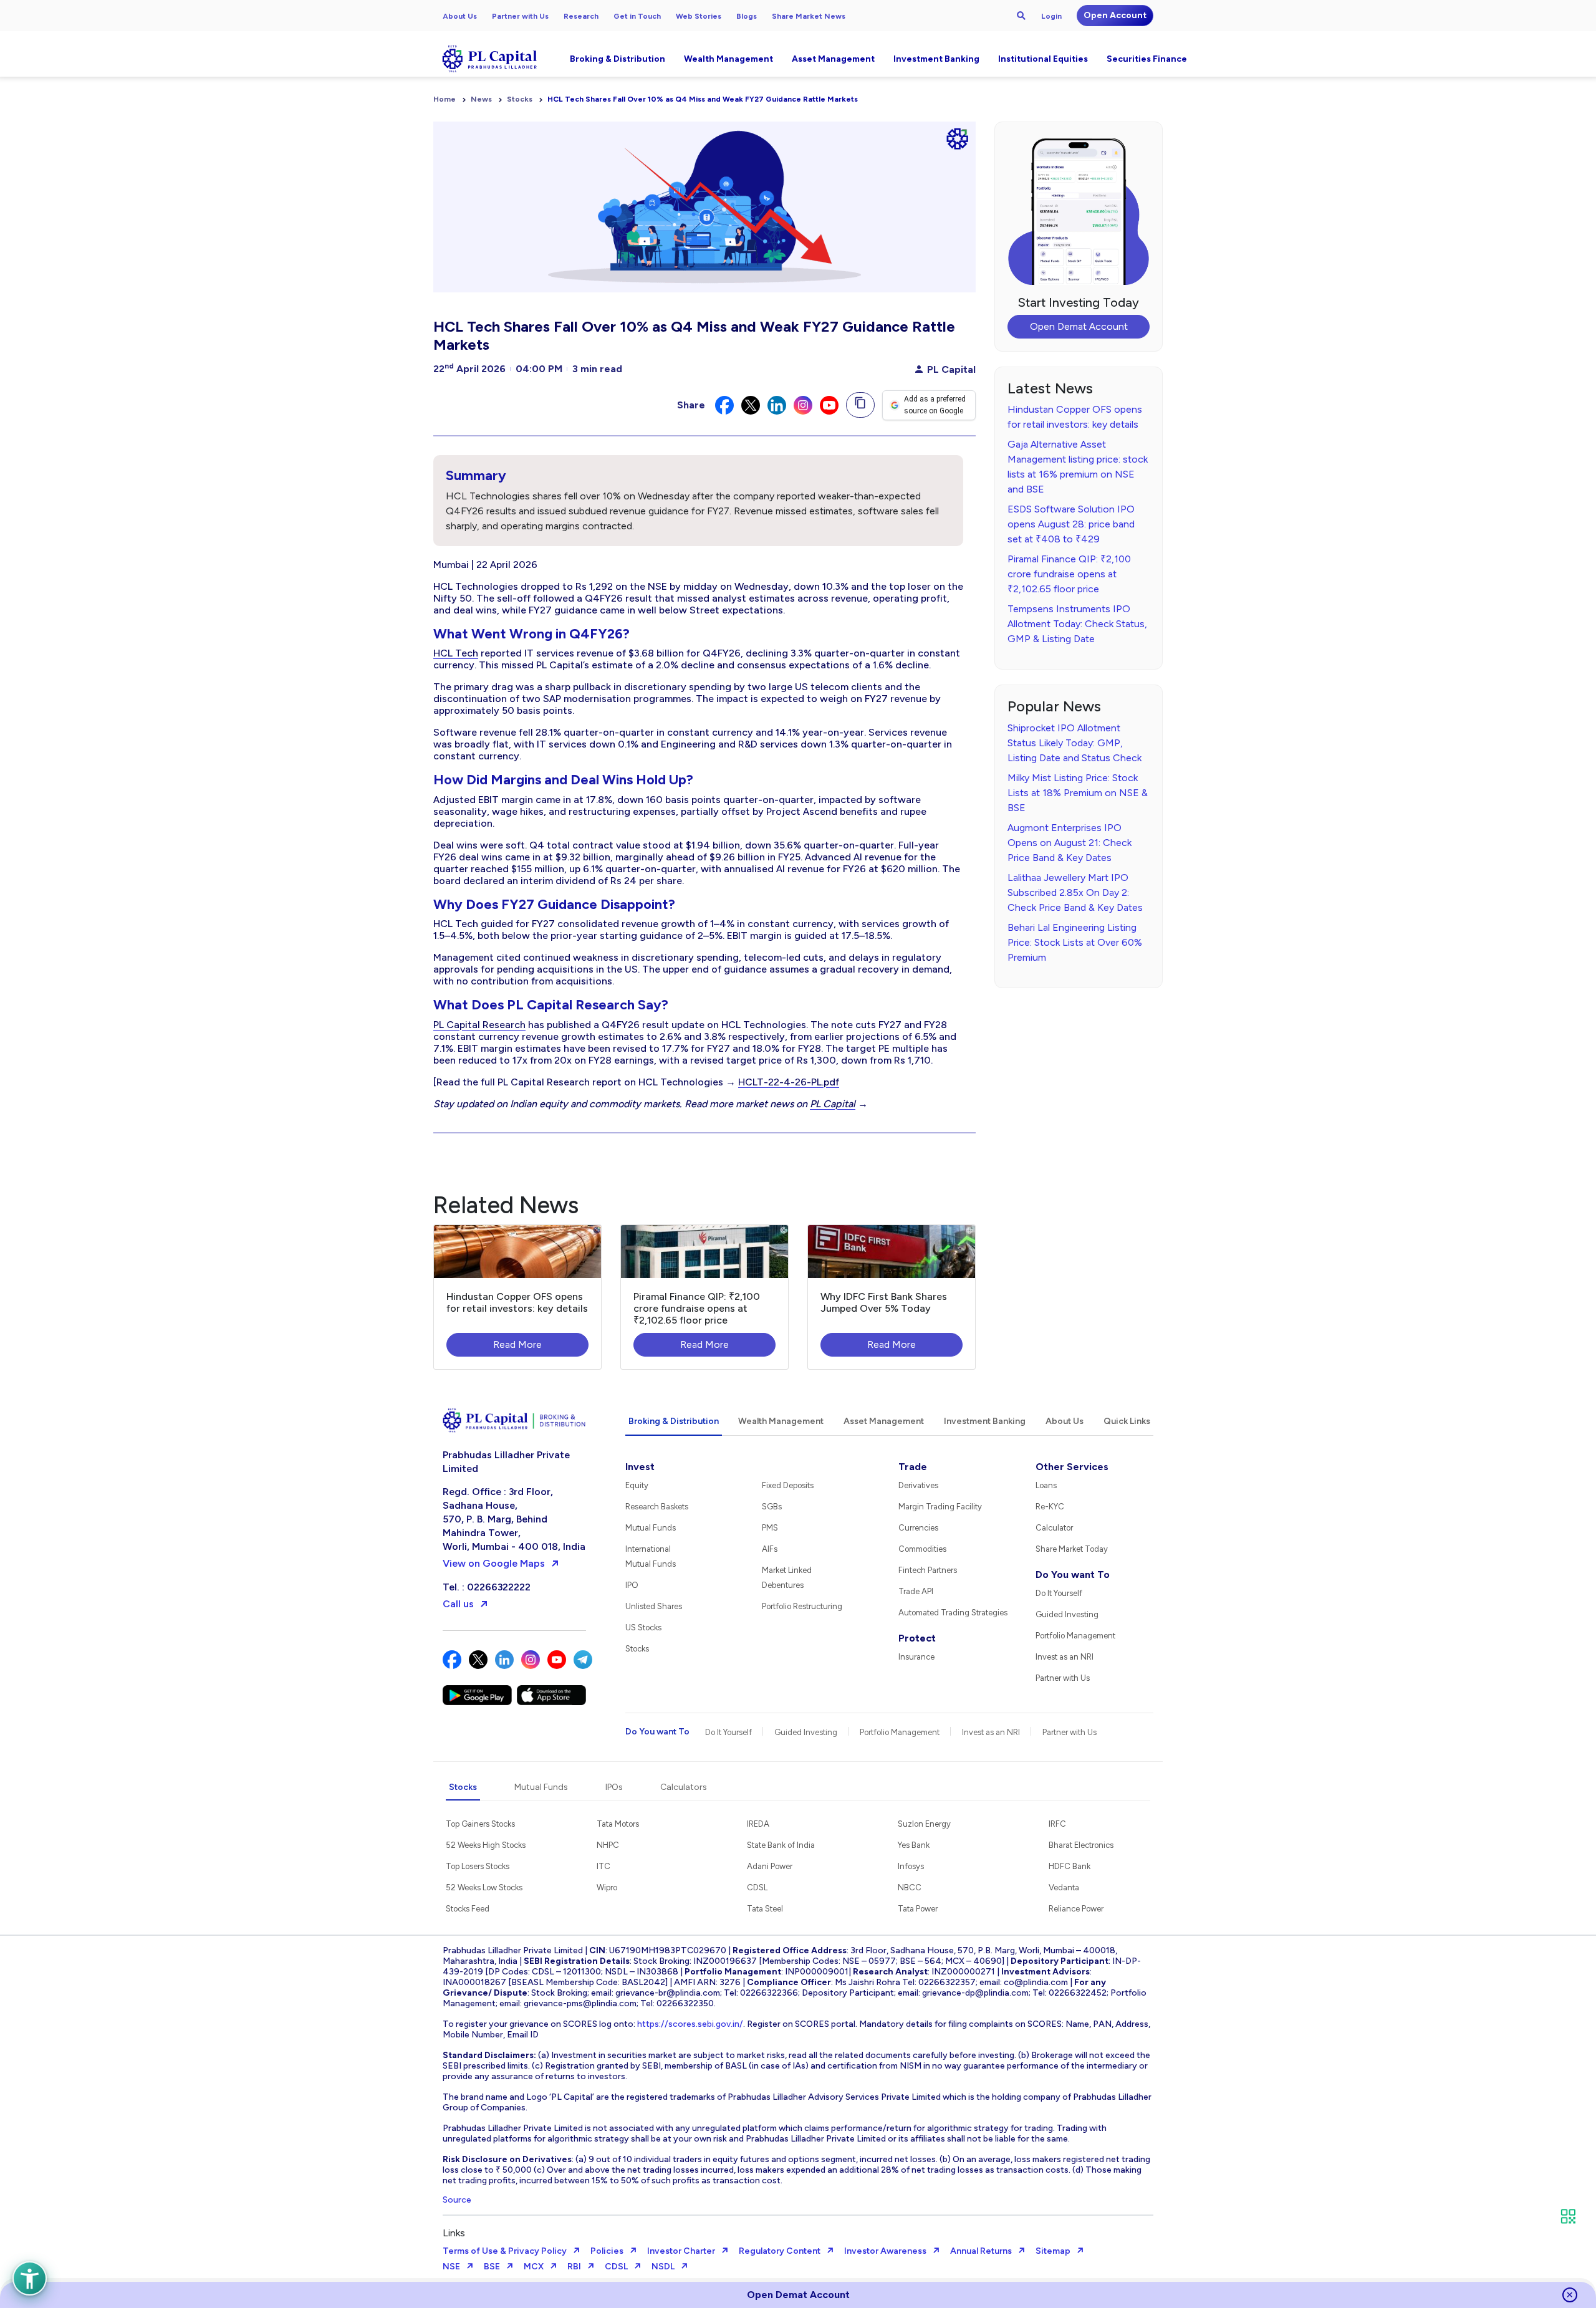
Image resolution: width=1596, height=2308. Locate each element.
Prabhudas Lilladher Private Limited (506, 1462)
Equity (637, 1485)
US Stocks (643, 1628)
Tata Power (918, 1909)
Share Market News (809, 16)
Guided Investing (1067, 1614)
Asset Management (833, 59)
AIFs (770, 1549)
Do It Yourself (1059, 1593)
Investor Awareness (885, 2251)
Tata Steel (765, 1909)
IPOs (614, 1787)
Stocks (520, 99)
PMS (770, 1528)
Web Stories (699, 16)
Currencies (918, 1528)
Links (454, 2233)
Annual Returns (981, 2251)
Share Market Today (1072, 1549)
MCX (534, 2267)
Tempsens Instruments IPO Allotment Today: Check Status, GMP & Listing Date (1077, 624)
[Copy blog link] (860, 405)
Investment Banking (936, 59)
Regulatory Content (780, 2251)
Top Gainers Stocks (480, 1824)
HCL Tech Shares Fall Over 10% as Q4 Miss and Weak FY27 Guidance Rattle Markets (703, 99)
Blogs (747, 16)
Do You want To (1073, 1575)
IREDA (758, 1824)
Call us (458, 1604)
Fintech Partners (928, 1570)
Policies (607, 2251)
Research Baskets (657, 1507)
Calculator (1054, 1528)
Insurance (916, 1657)
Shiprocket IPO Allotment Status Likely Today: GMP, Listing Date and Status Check (1074, 743)
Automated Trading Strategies (953, 1613)
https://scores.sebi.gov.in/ (690, 2024)
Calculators (684, 1787)
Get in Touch (637, 16)
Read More (517, 1344)
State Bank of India (781, 1845)
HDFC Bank (1070, 1866)
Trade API (916, 1591)
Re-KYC (1050, 1507)
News (481, 99)
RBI (574, 2267)
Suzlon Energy (924, 1824)
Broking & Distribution (618, 59)
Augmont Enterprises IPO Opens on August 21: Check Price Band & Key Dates (1070, 843)
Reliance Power (1076, 1909)
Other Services (1072, 1467)
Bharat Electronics (1081, 1845)
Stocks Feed (468, 1909)
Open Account (1115, 15)
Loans (1046, 1485)
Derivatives (918, 1485)
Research (581, 16)
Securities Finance (1147, 59)
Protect (917, 1638)
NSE (451, 2267)
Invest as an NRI (1065, 1657)
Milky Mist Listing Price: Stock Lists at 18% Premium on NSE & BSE (1078, 793)
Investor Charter (681, 2251)
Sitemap (1053, 2251)
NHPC (608, 1845)
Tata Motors (618, 1824)
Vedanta (1064, 1887)
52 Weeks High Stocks (486, 1845)
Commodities (922, 1549)
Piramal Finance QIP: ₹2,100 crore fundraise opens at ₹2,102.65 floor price (1069, 574)
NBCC (910, 1887)
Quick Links (1127, 1421)
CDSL (757, 1887)
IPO (632, 1585)
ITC (603, 1866)
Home (445, 99)
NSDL (663, 2267)
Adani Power (770, 1866)
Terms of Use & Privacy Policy (505, 2251)
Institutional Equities (1043, 59)
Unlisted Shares (654, 1606)
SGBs (772, 1507)
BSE (492, 2267)
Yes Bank (914, 1845)
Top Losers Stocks (478, 1866)
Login (1051, 16)
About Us (460, 16)
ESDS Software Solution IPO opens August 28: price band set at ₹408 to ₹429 (1071, 524)
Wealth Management (728, 59)
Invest (640, 1467)
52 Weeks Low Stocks (484, 1887)
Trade (913, 1467)
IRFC (1057, 1824)
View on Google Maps (494, 1563)
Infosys (911, 1866)
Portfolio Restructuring (802, 1606)
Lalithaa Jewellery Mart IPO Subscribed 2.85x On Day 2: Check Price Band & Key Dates (1075, 892)
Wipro (607, 1887)
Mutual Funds (651, 1528)
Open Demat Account (1079, 326)
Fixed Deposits (788, 1485)
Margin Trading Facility (940, 1507)
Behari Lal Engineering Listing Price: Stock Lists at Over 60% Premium (1075, 942)
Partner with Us (520, 16)
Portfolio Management (1075, 1636)
